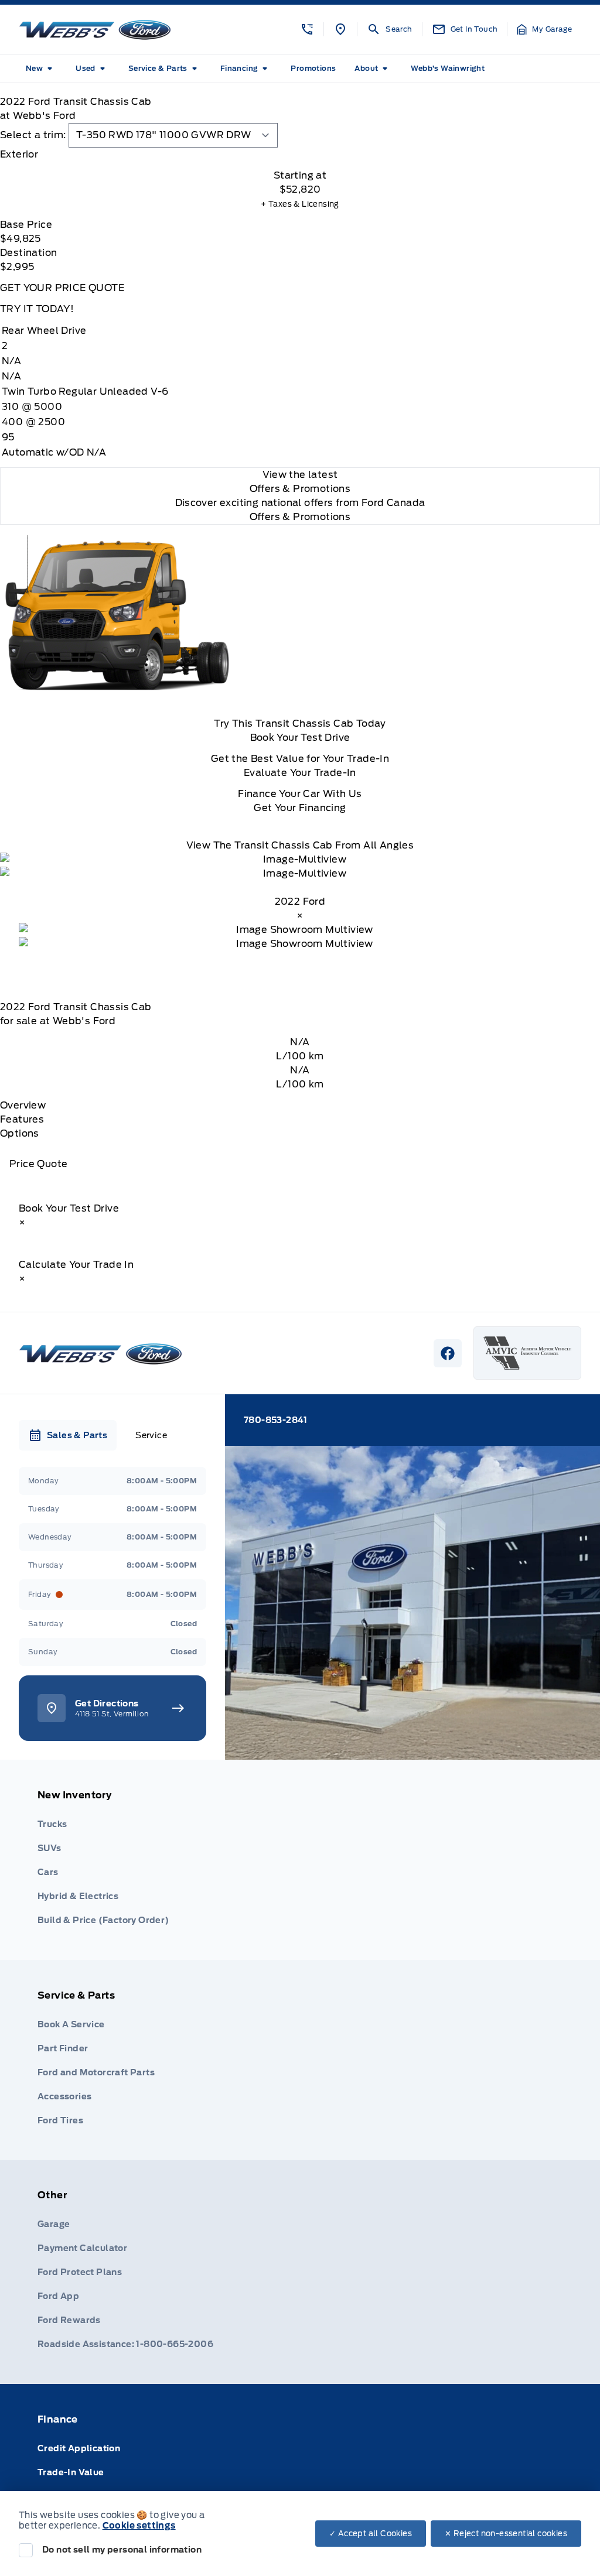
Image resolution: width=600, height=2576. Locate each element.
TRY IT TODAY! (37, 309)
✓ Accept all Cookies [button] (371, 2534)
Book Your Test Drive (300, 738)
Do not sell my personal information (122, 2550)
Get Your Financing (300, 808)
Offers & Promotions (300, 517)
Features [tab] (22, 1119)
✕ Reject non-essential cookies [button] (506, 2534)
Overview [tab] (23, 1105)
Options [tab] (20, 1133)
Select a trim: (33, 135)
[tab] (300, 155)
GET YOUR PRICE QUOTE (62, 288)
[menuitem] (41, 69)
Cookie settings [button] (139, 2526)
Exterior (19, 154)
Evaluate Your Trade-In (300, 773)
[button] (307, 29)
